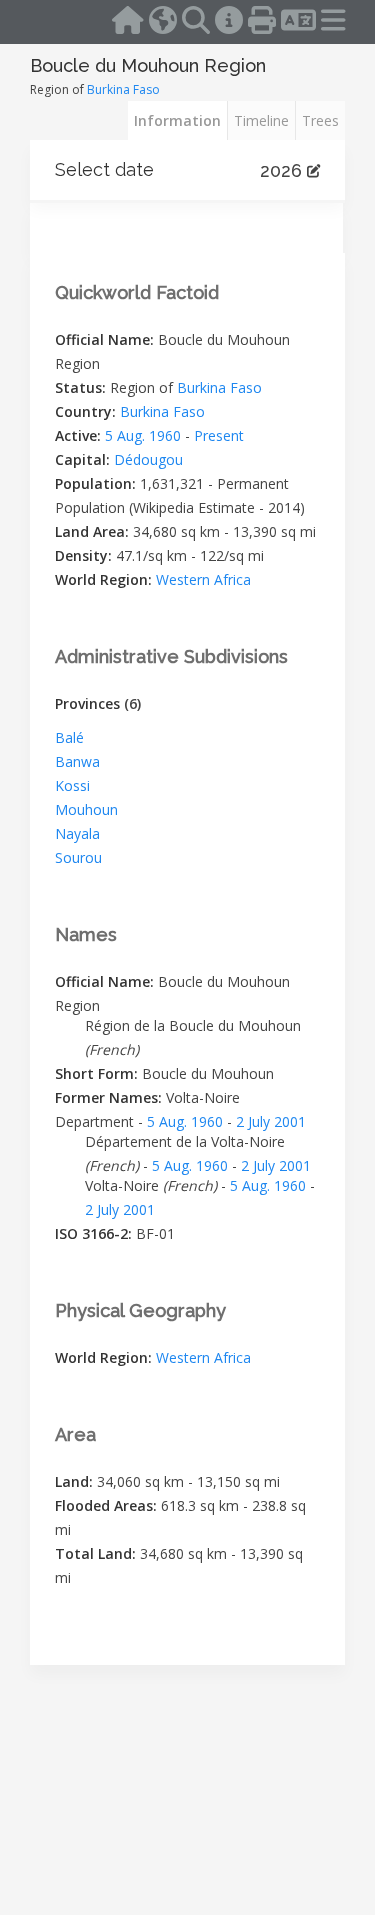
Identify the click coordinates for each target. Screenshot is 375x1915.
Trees (320, 120)
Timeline (261, 120)
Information (177, 120)
